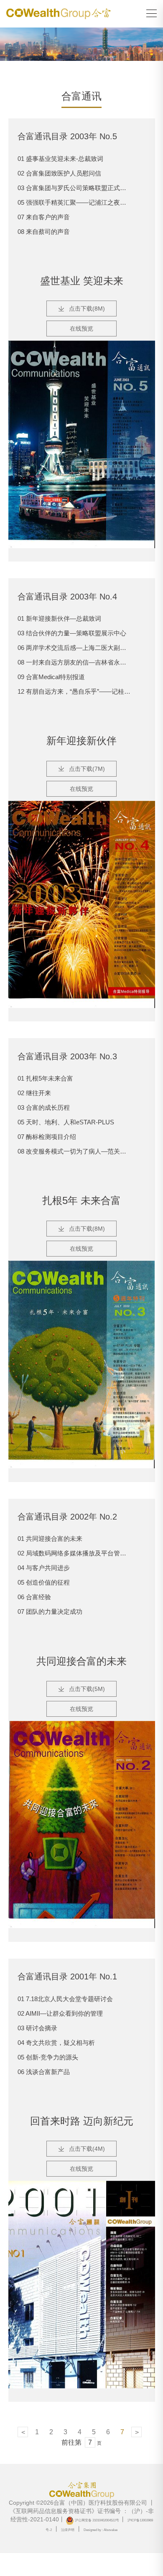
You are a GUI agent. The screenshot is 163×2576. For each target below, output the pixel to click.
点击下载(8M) (87, 309)
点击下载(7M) (87, 769)
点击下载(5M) (87, 1689)
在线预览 (81, 329)
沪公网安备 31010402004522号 (97, 2520)
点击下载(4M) (87, 2149)
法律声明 (68, 2530)
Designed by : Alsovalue (101, 2530)
